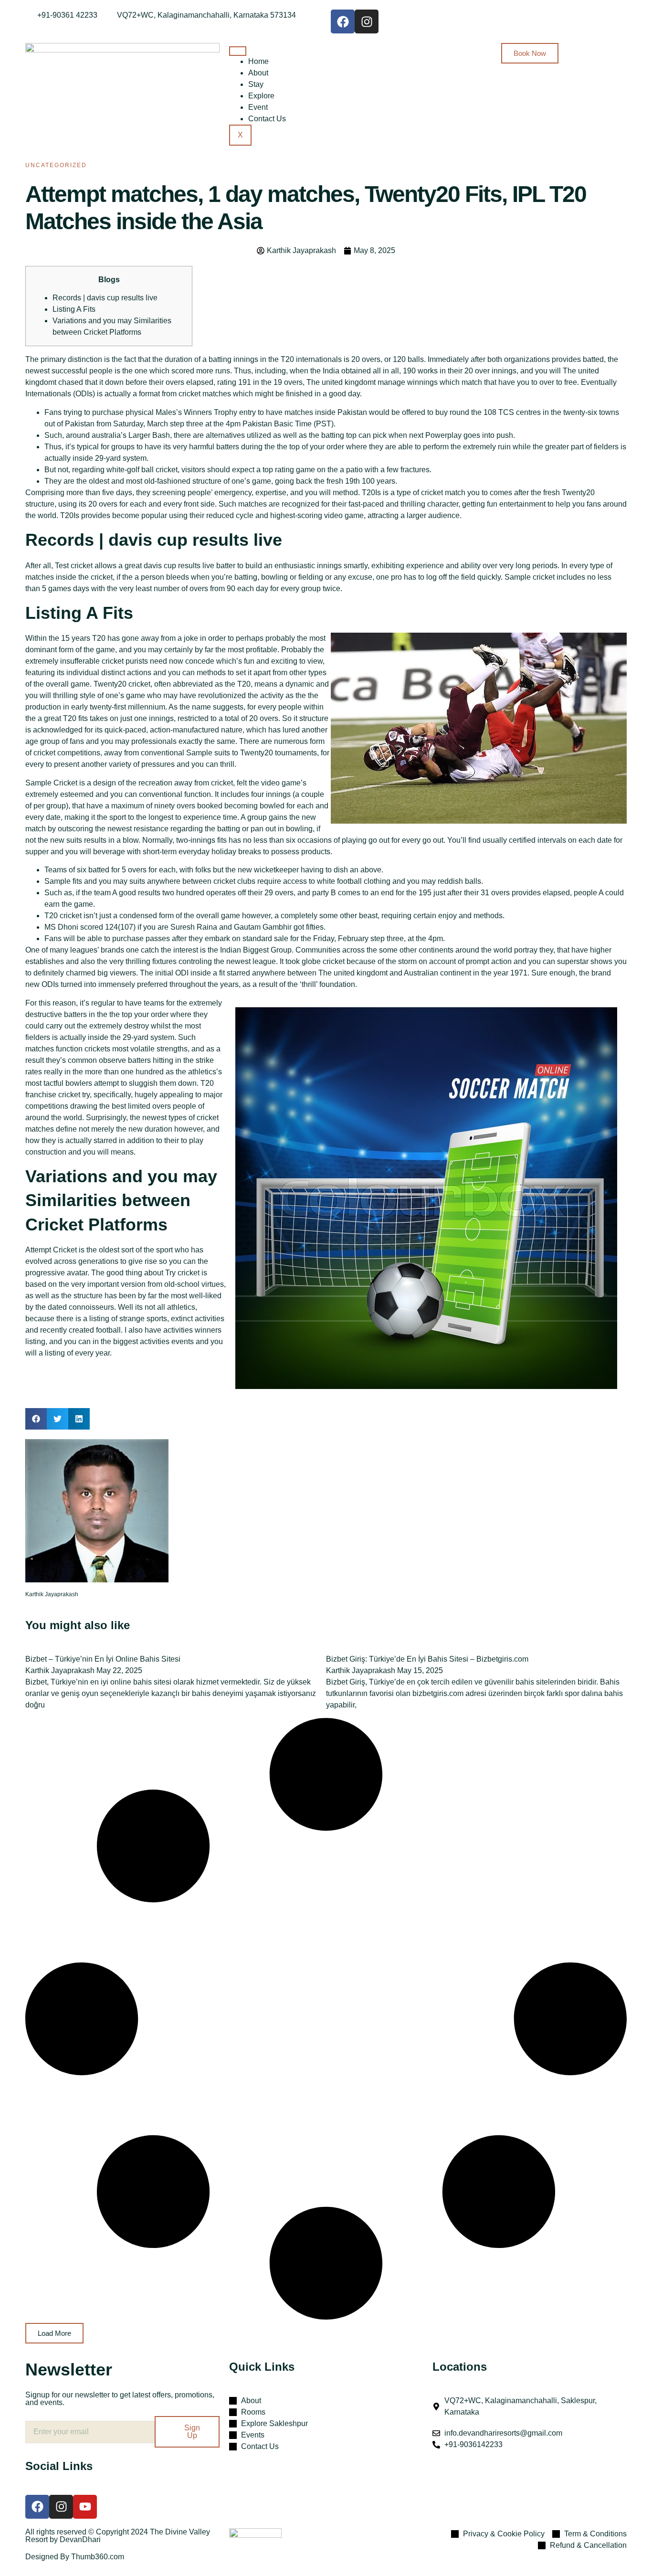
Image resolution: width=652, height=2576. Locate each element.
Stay (256, 84)
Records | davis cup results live (105, 298)
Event (258, 107)
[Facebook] (343, 21)
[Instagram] (367, 21)
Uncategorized (56, 165)
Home (258, 61)
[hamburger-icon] (238, 51)
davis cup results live (179, 566)
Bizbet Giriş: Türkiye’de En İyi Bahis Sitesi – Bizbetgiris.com (427, 1659)
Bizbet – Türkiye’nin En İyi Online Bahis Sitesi (103, 1659)
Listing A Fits (74, 309)
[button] (36, 1419)
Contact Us (267, 119)
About (258, 73)
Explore (261, 96)
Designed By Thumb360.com (75, 2557)
